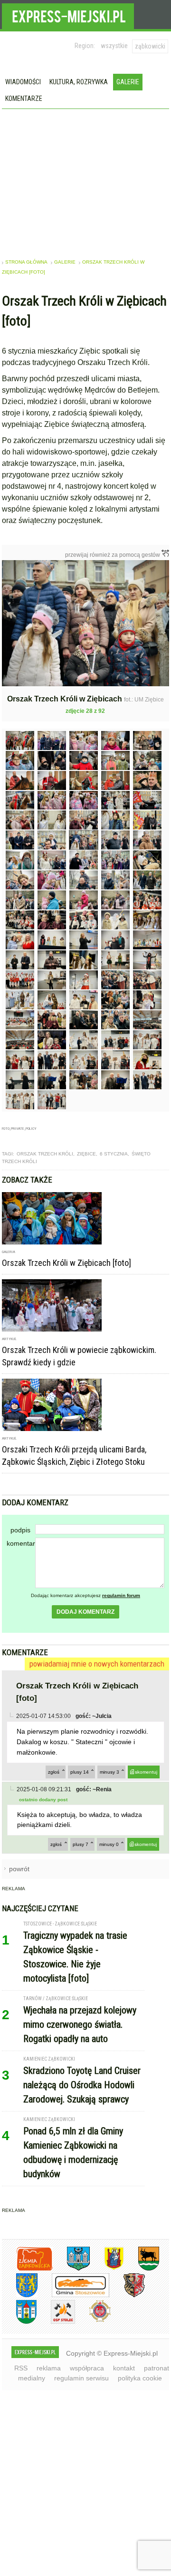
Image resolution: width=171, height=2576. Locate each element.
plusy (80, 1772)
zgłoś (54, 1772)
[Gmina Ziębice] (19, 2322)
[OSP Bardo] (93, 2321)
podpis (20, 1530)
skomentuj (146, 1772)
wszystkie (114, 46)
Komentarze (24, 99)
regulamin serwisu (81, 2378)
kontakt (124, 2368)
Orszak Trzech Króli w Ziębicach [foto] (66, 1263)
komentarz (21, 1543)
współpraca (87, 2368)
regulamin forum (121, 1595)
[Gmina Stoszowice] (73, 2295)
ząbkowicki (150, 46)
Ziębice (86, 1154)
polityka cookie (140, 2378)
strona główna (26, 262)
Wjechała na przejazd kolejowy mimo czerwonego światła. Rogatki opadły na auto (80, 2024)
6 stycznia (114, 1154)
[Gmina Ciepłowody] (142, 2269)
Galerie (128, 82)
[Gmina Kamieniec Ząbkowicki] (20, 2295)
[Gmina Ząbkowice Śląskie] (71, 2269)
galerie (65, 262)
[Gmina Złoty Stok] (127, 2295)
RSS (21, 2368)
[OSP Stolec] (56, 2322)
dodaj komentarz (85, 1612)
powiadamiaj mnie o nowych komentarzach (97, 1664)
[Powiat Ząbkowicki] (27, 2269)
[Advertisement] (86, 180)
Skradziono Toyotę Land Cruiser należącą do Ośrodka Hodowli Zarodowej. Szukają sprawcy (82, 2085)
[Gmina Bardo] (107, 2269)
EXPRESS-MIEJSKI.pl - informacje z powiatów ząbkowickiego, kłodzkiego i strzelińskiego (68, 15)
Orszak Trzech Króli (45, 1154)
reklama (49, 2368)
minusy (109, 1772)
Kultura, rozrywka (79, 82)
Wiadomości (23, 82)
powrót (19, 1869)
